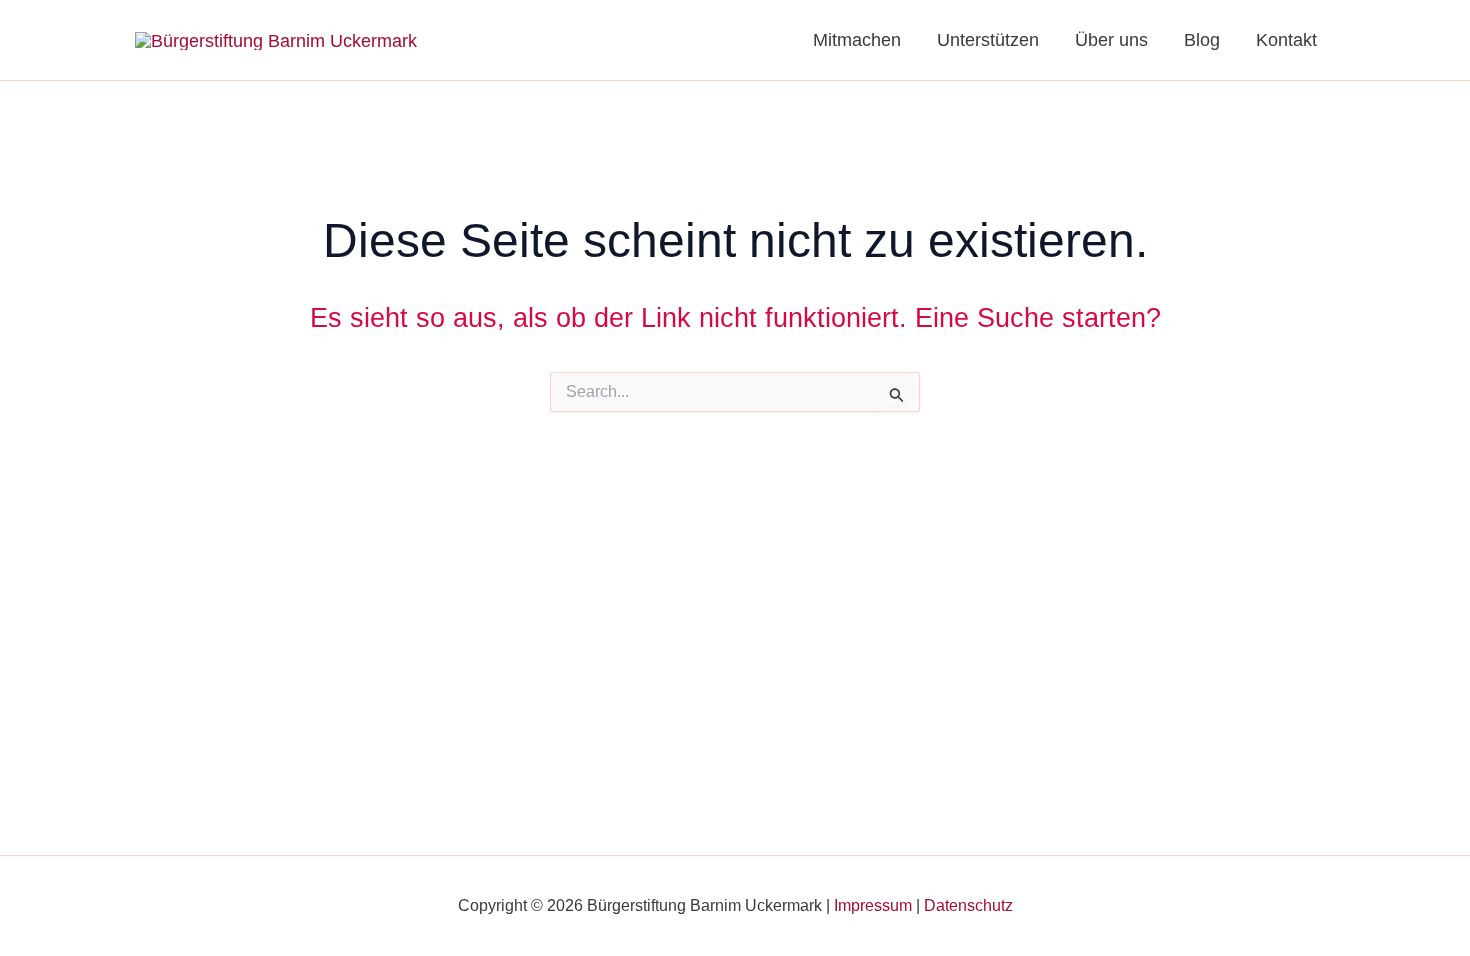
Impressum (873, 905)
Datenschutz (968, 905)
